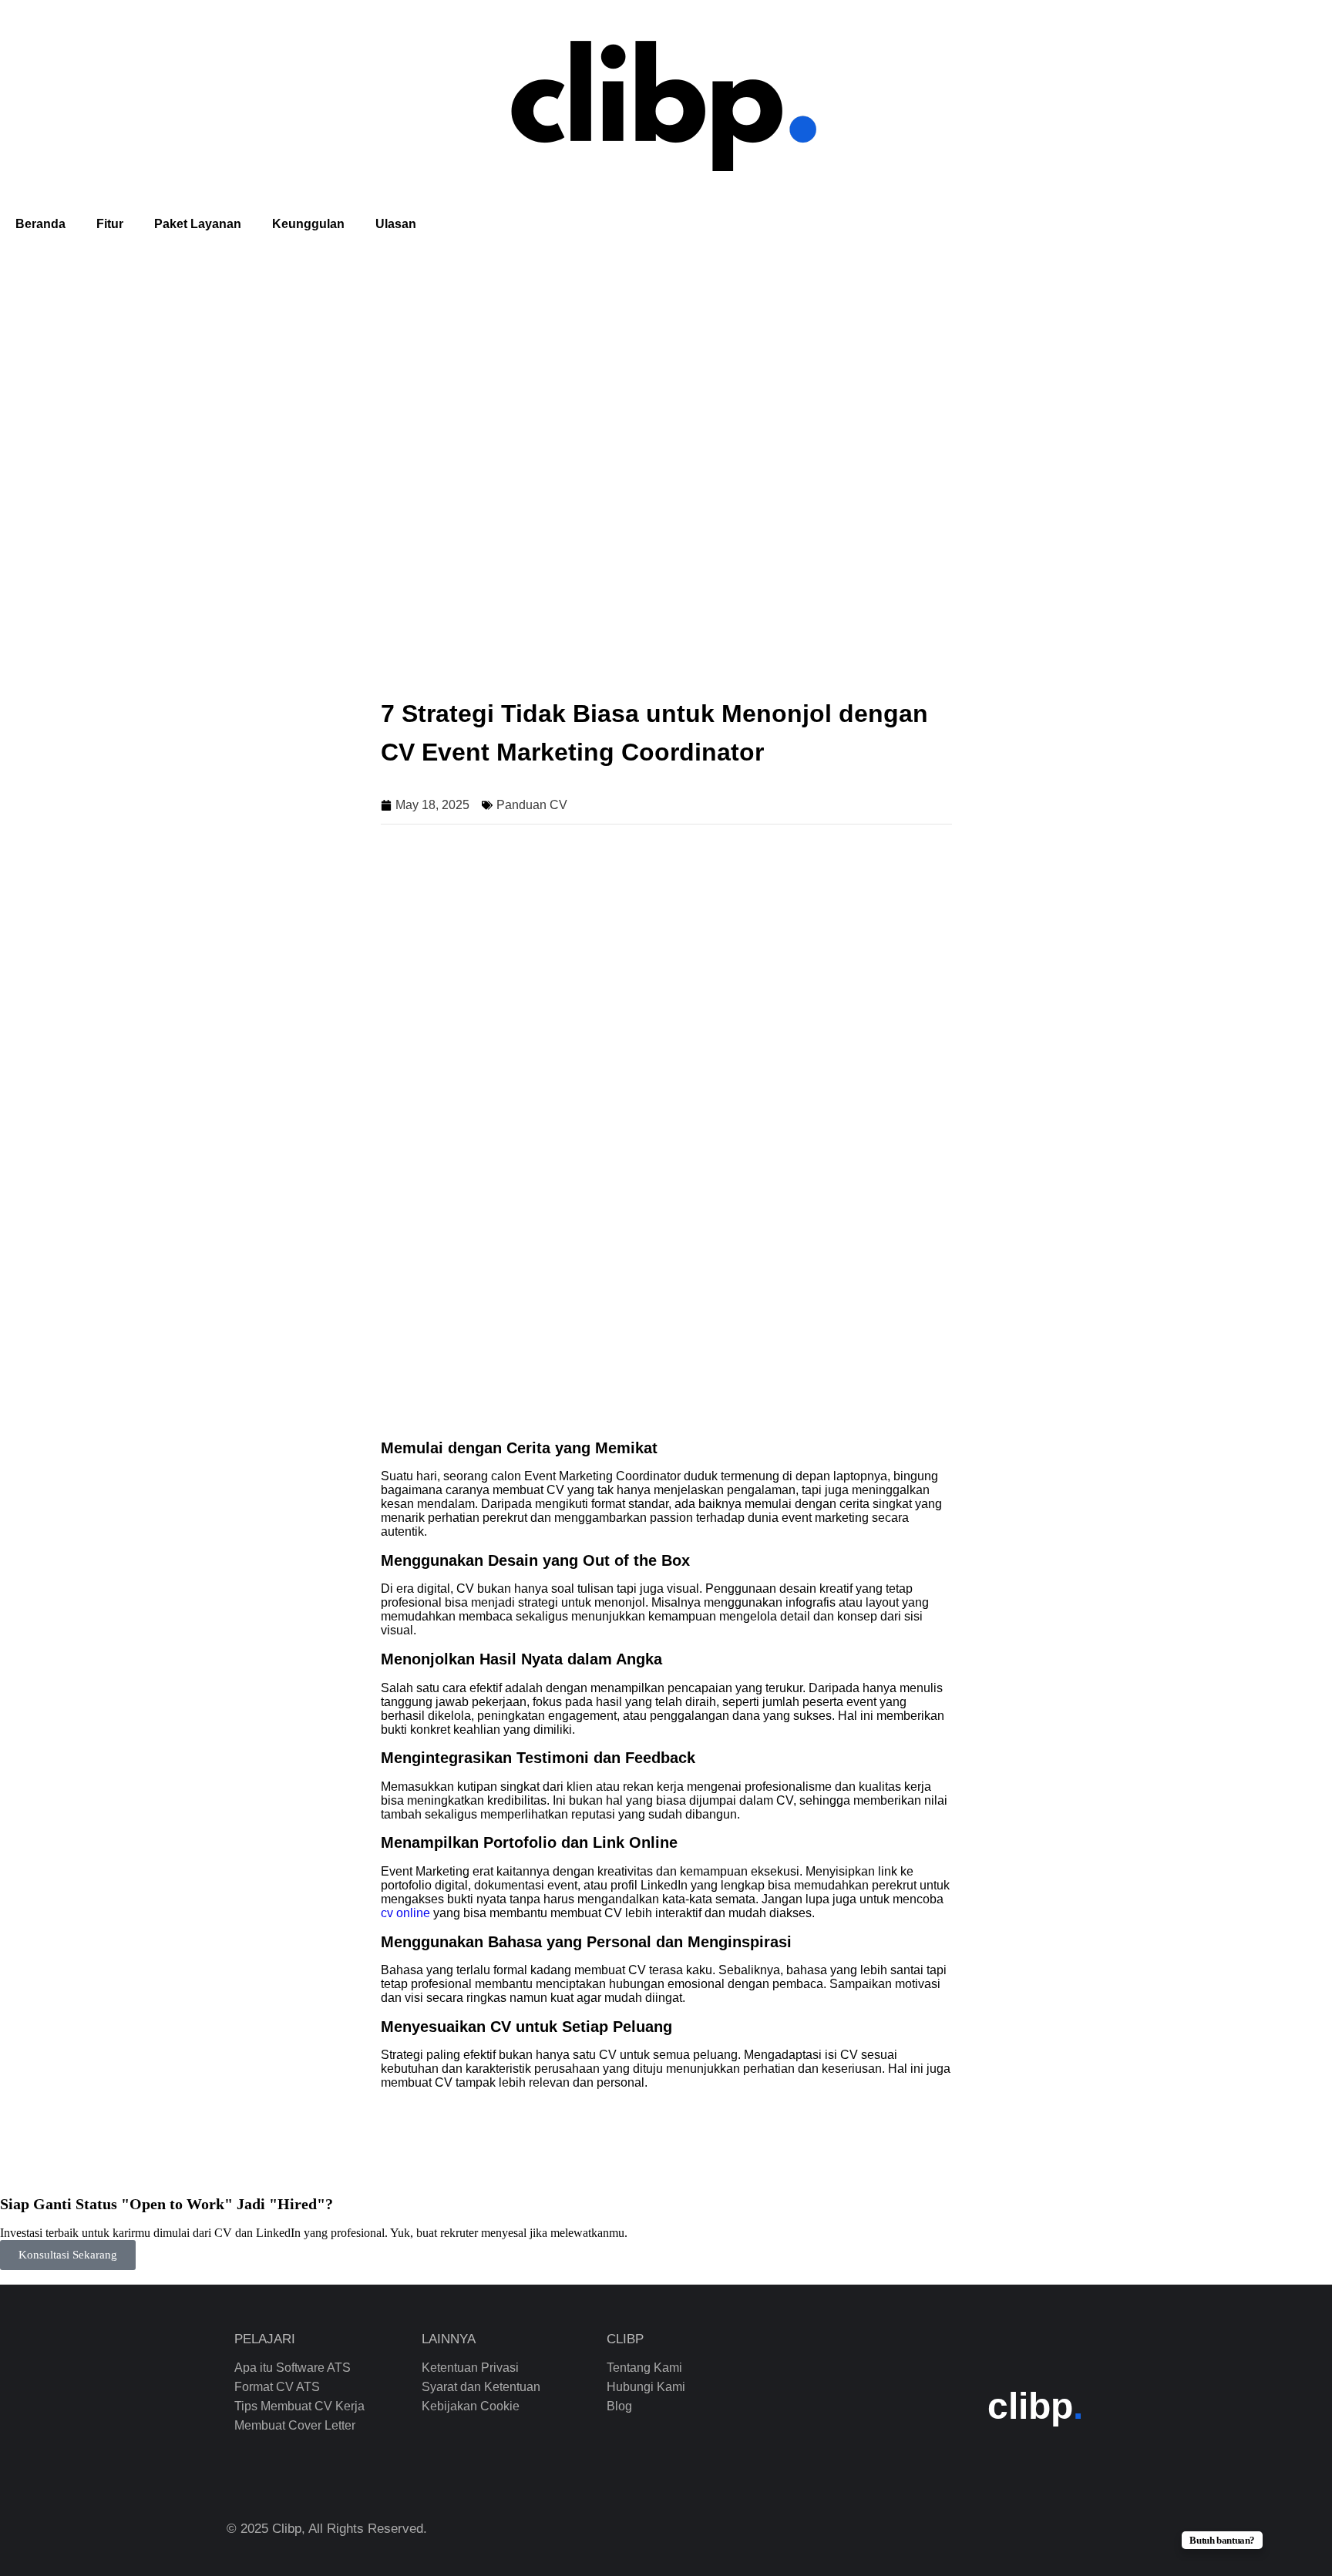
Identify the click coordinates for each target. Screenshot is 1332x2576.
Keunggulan (308, 224)
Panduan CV (532, 805)
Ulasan (396, 224)
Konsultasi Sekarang (68, 2255)
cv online (405, 1913)
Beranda (40, 224)
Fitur (110, 224)
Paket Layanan (198, 224)
